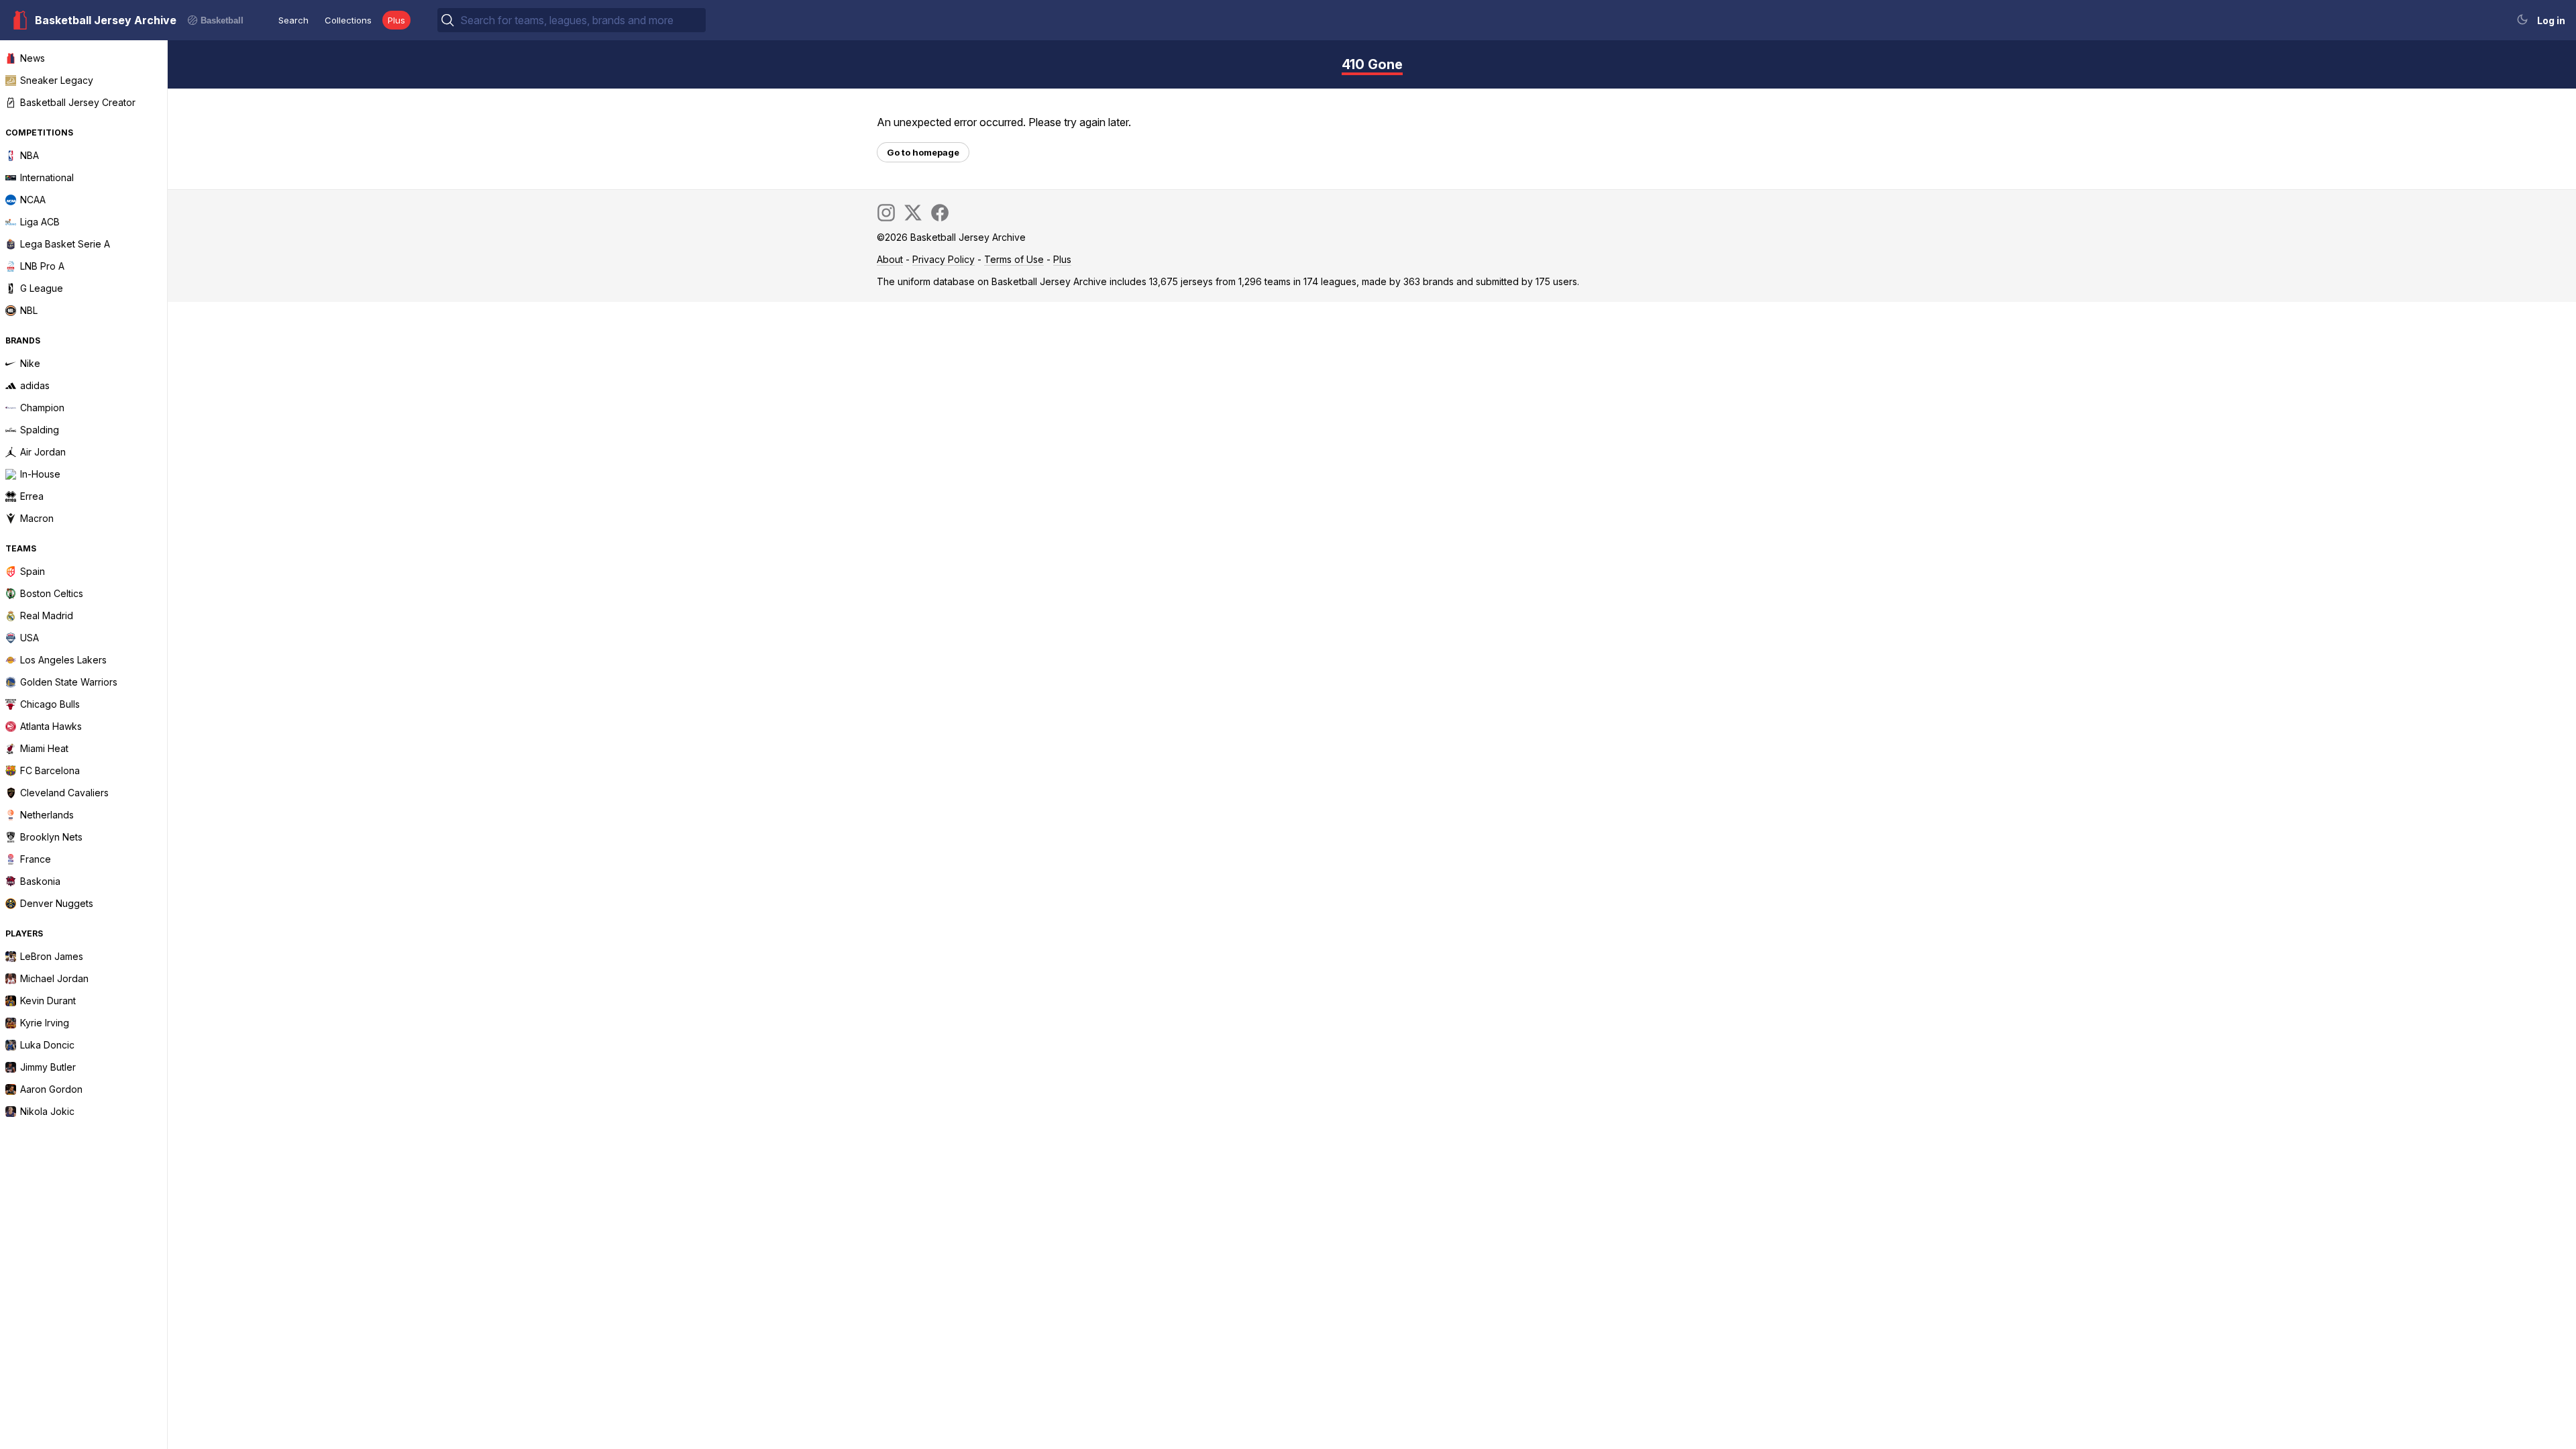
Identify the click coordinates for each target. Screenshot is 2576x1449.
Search (293, 20)
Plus (396, 20)
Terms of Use (1014, 259)
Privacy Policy (944, 259)
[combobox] (582, 20)
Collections (348, 20)
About (890, 259)
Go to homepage (923, 152)
